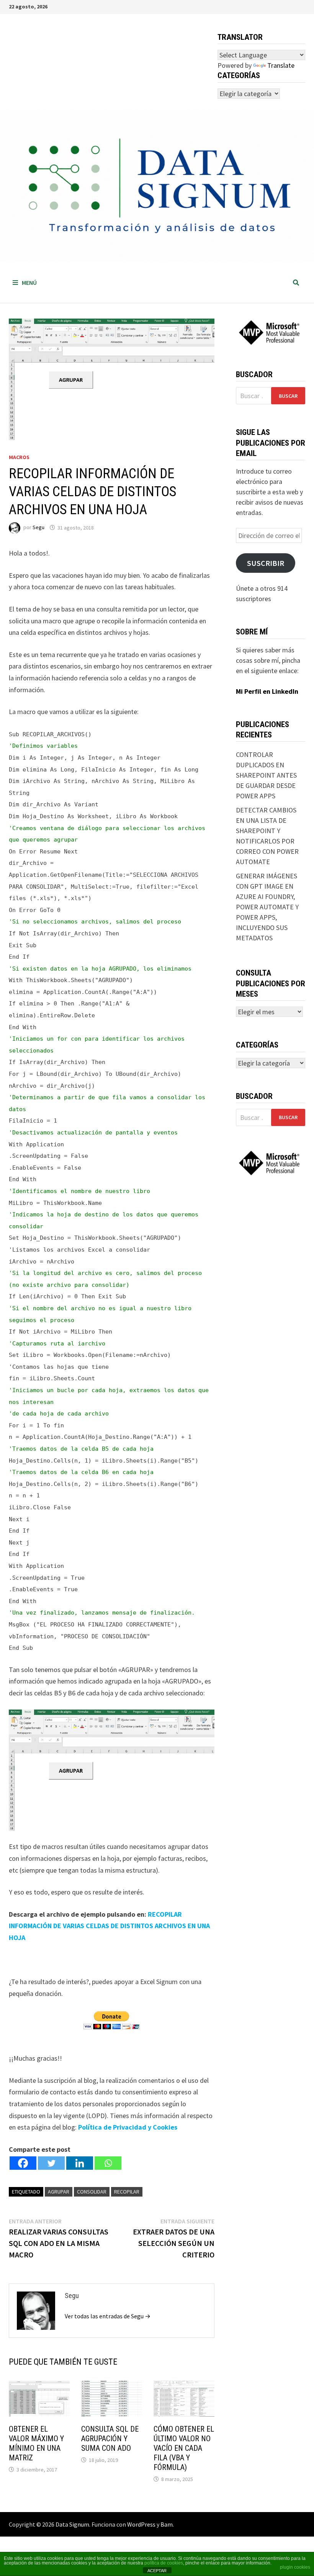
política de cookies (164, 2563)
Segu (38, 528)
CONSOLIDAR (92, 2192)
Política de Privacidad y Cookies (128, 2127)
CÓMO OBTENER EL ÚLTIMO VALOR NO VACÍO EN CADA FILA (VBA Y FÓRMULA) (184, 2448)
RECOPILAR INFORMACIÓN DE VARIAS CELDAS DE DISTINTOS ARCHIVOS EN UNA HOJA (109, 1926)
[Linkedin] (80, 2163)
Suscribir (266, 563)
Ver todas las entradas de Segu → (108, 2316)
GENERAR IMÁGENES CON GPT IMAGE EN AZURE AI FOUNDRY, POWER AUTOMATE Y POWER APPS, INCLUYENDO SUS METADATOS (267, 907)
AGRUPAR (59, 2192)
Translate (281, 65)
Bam (167, 2524)
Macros (19, 457)
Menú (29, 283)
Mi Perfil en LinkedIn (267, 691)
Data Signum (72, 2524)
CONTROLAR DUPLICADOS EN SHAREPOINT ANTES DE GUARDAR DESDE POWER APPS (266, 775)
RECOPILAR (127, 2192)
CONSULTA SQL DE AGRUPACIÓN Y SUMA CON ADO (110, 2439)
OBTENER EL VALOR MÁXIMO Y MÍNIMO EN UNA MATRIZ (36, 2443)
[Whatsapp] (108, 2163)
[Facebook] (23, 2163)
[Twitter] (51, 2163)
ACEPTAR (157, 2571)
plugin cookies (295, 2567)
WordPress (141, 2524)
